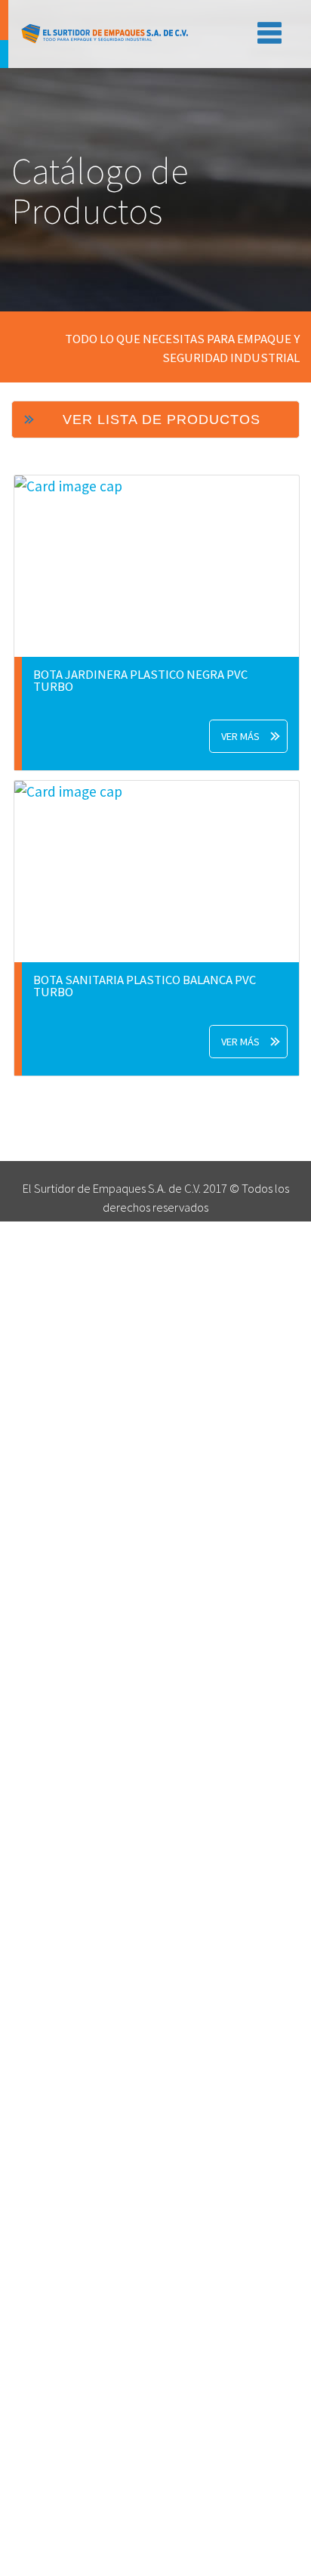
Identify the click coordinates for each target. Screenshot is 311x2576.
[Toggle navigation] (266, 30)
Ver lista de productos (162, 420)
